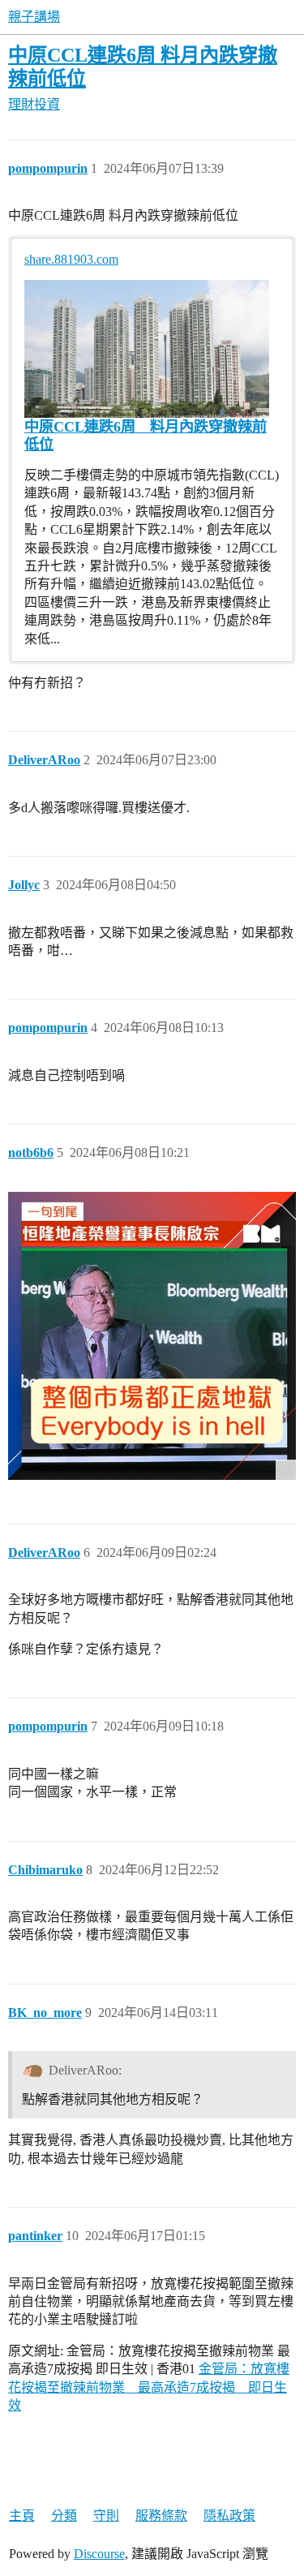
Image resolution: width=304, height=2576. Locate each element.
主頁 (22, 2516)
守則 (106, 2516)
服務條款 (161, 2516)
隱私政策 (229, 2516)
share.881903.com (71, 259)
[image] (152, 1336)
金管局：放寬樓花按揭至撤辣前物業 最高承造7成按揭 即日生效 (149, 2387)
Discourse (99, 2554)
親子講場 (34, 17)
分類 (64, 2516)
